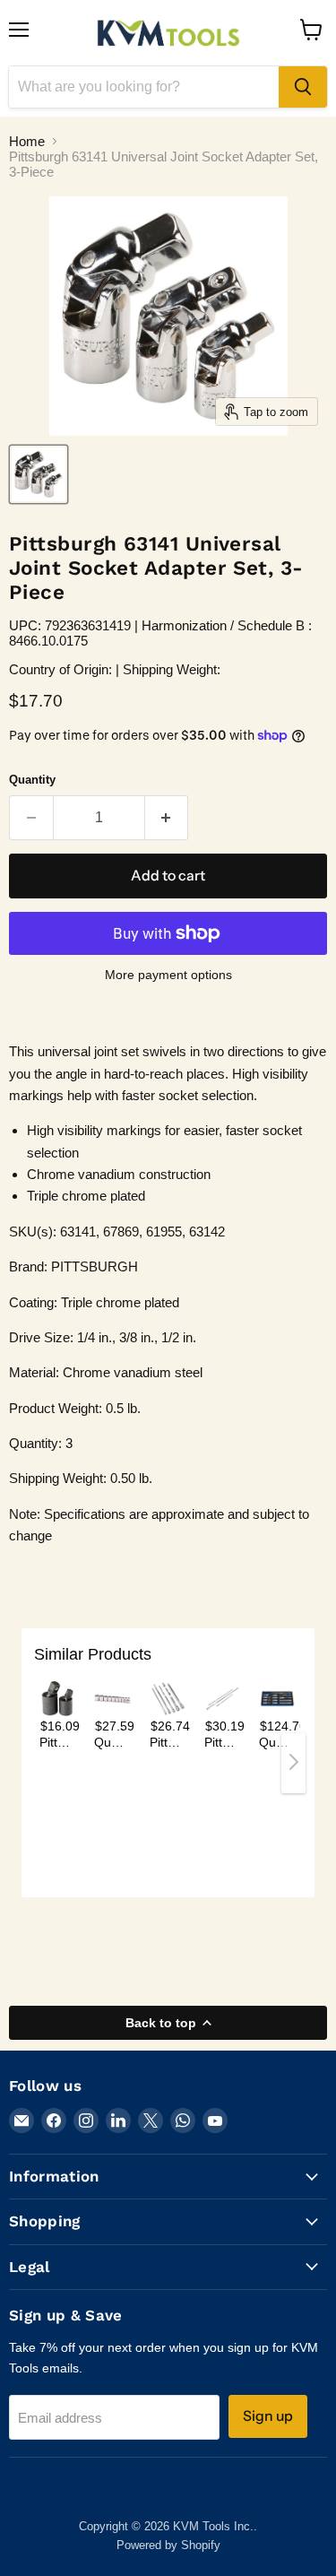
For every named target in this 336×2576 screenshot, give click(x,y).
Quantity (32, 780)
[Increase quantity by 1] (167, 818)
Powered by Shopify (168, 2545)
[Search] (303, 87)
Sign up (268, 2416)
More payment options (168, 975)
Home (27, 141)
